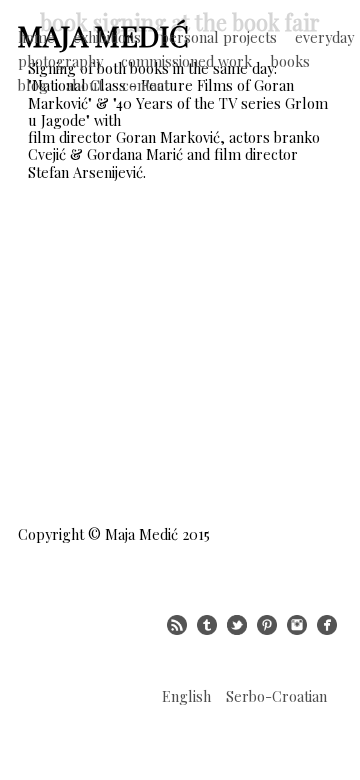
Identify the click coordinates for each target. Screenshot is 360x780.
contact (145, 85)
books (290, 61)
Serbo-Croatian (276, 696)
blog (33, 85)
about (84, 85)
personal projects (218, 37)
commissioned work (186, 61)
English (186, 696)
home (36, 37)
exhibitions (107, 37)
